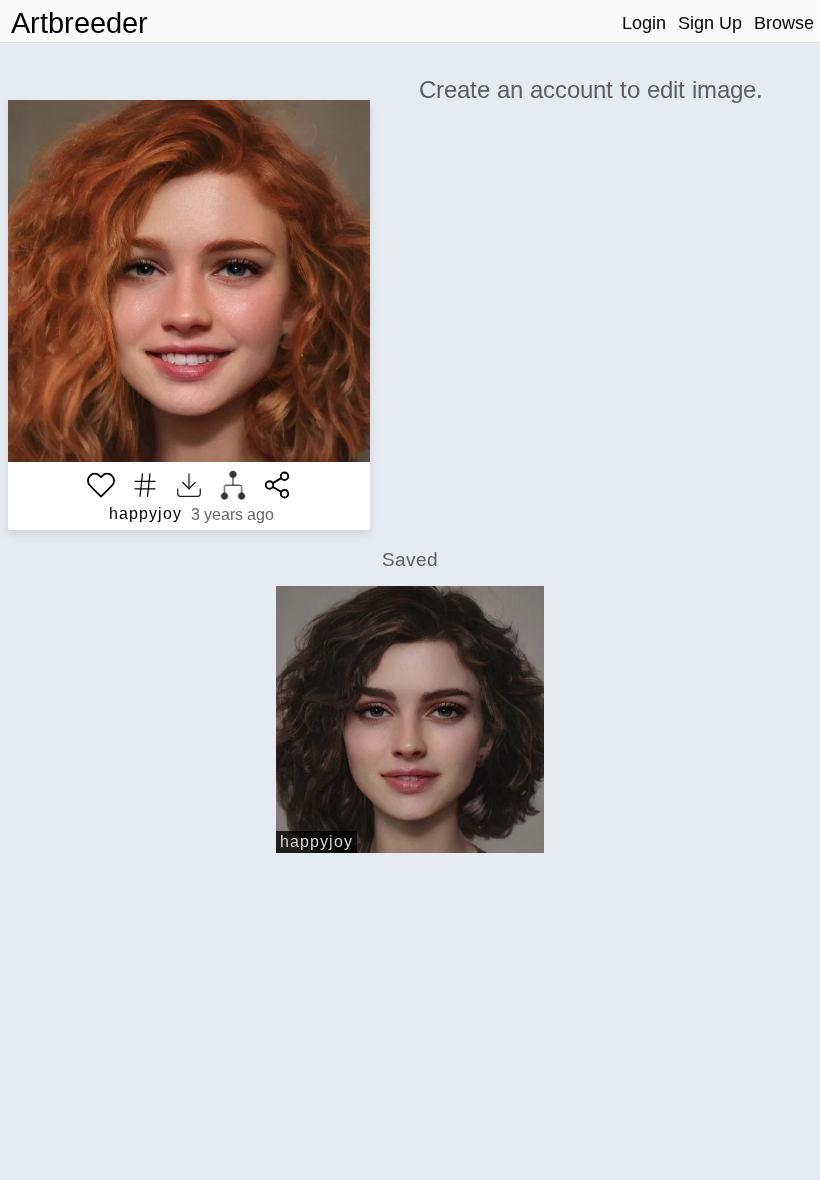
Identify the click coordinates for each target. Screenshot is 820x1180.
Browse (784, 23)
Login (644, 23)
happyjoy (145, 513)
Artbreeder (79, 23)
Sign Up (710, 23)
